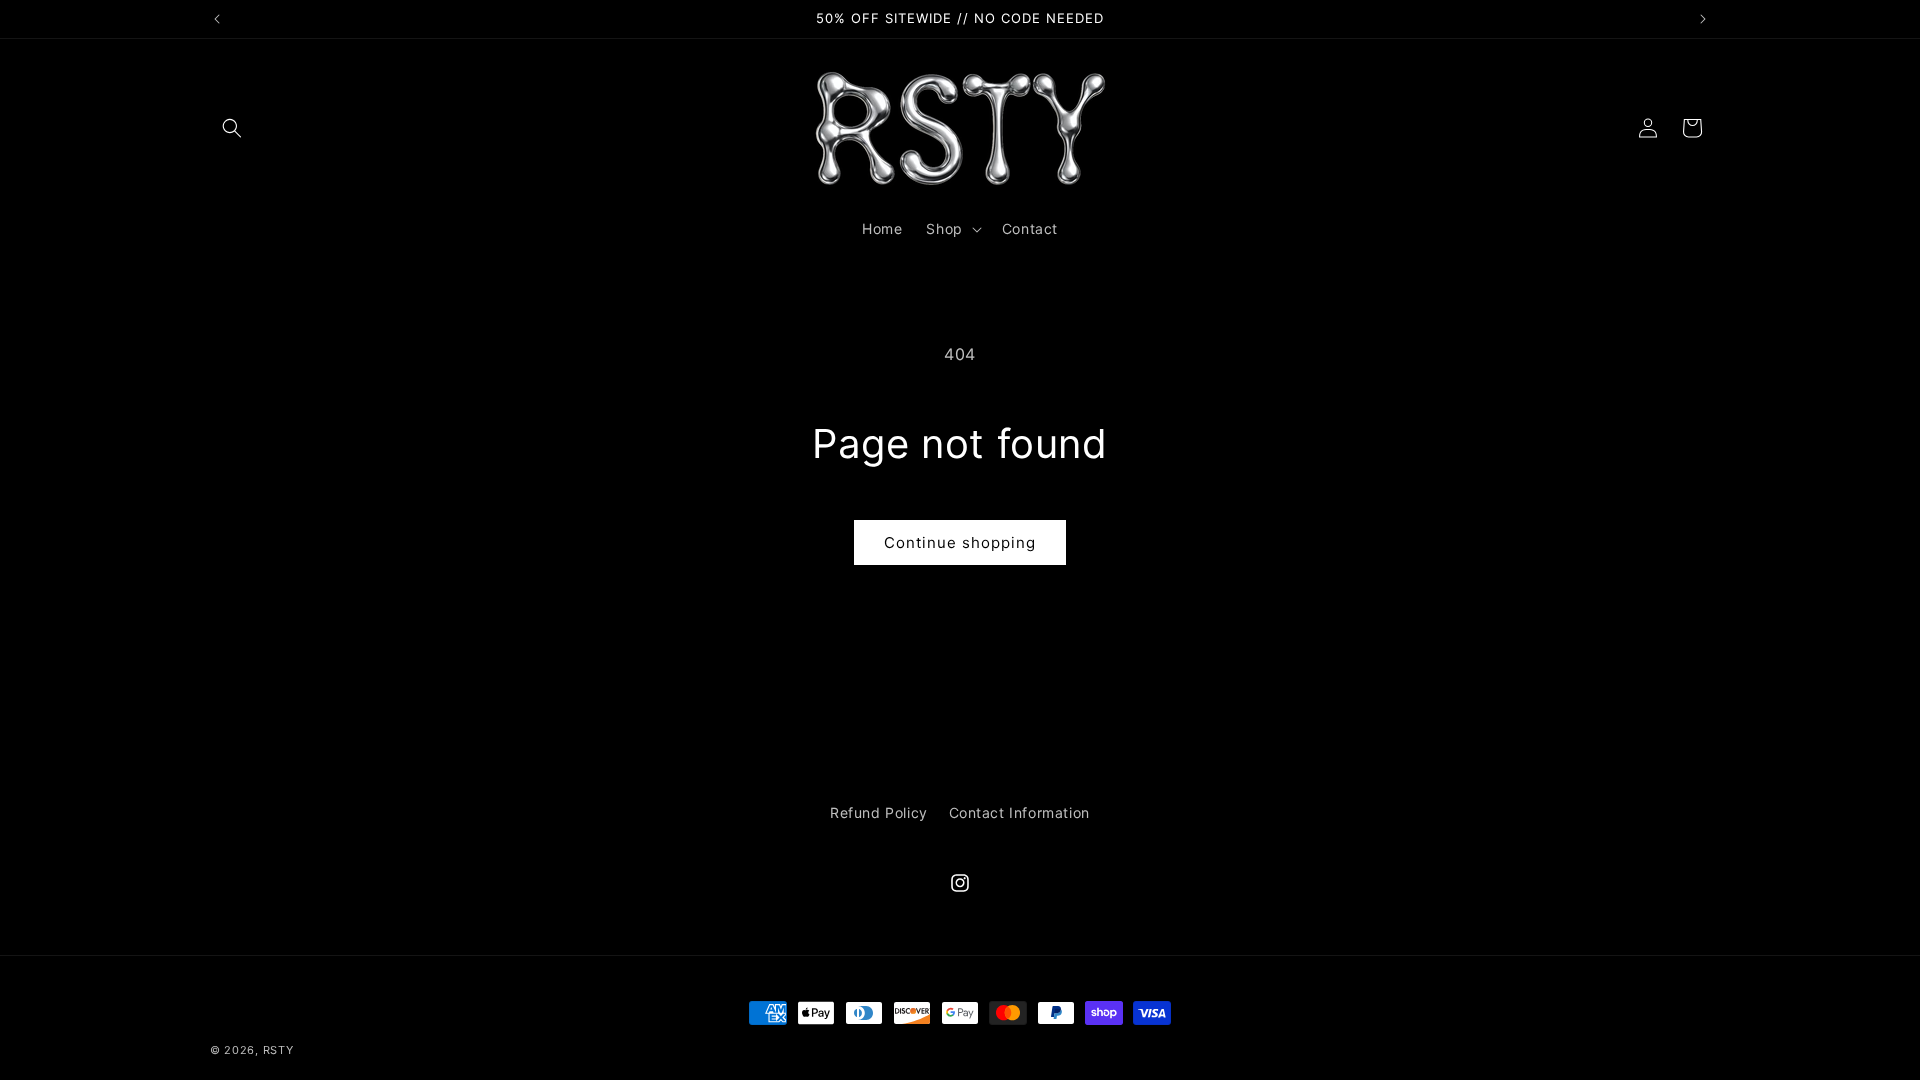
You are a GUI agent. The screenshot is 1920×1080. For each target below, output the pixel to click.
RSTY (278, 1050)
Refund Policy (879, 812)
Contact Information (1019, 812)
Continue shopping (960, 542)
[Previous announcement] (217, 19)
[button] (232, 128)
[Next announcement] (1703, 19)
